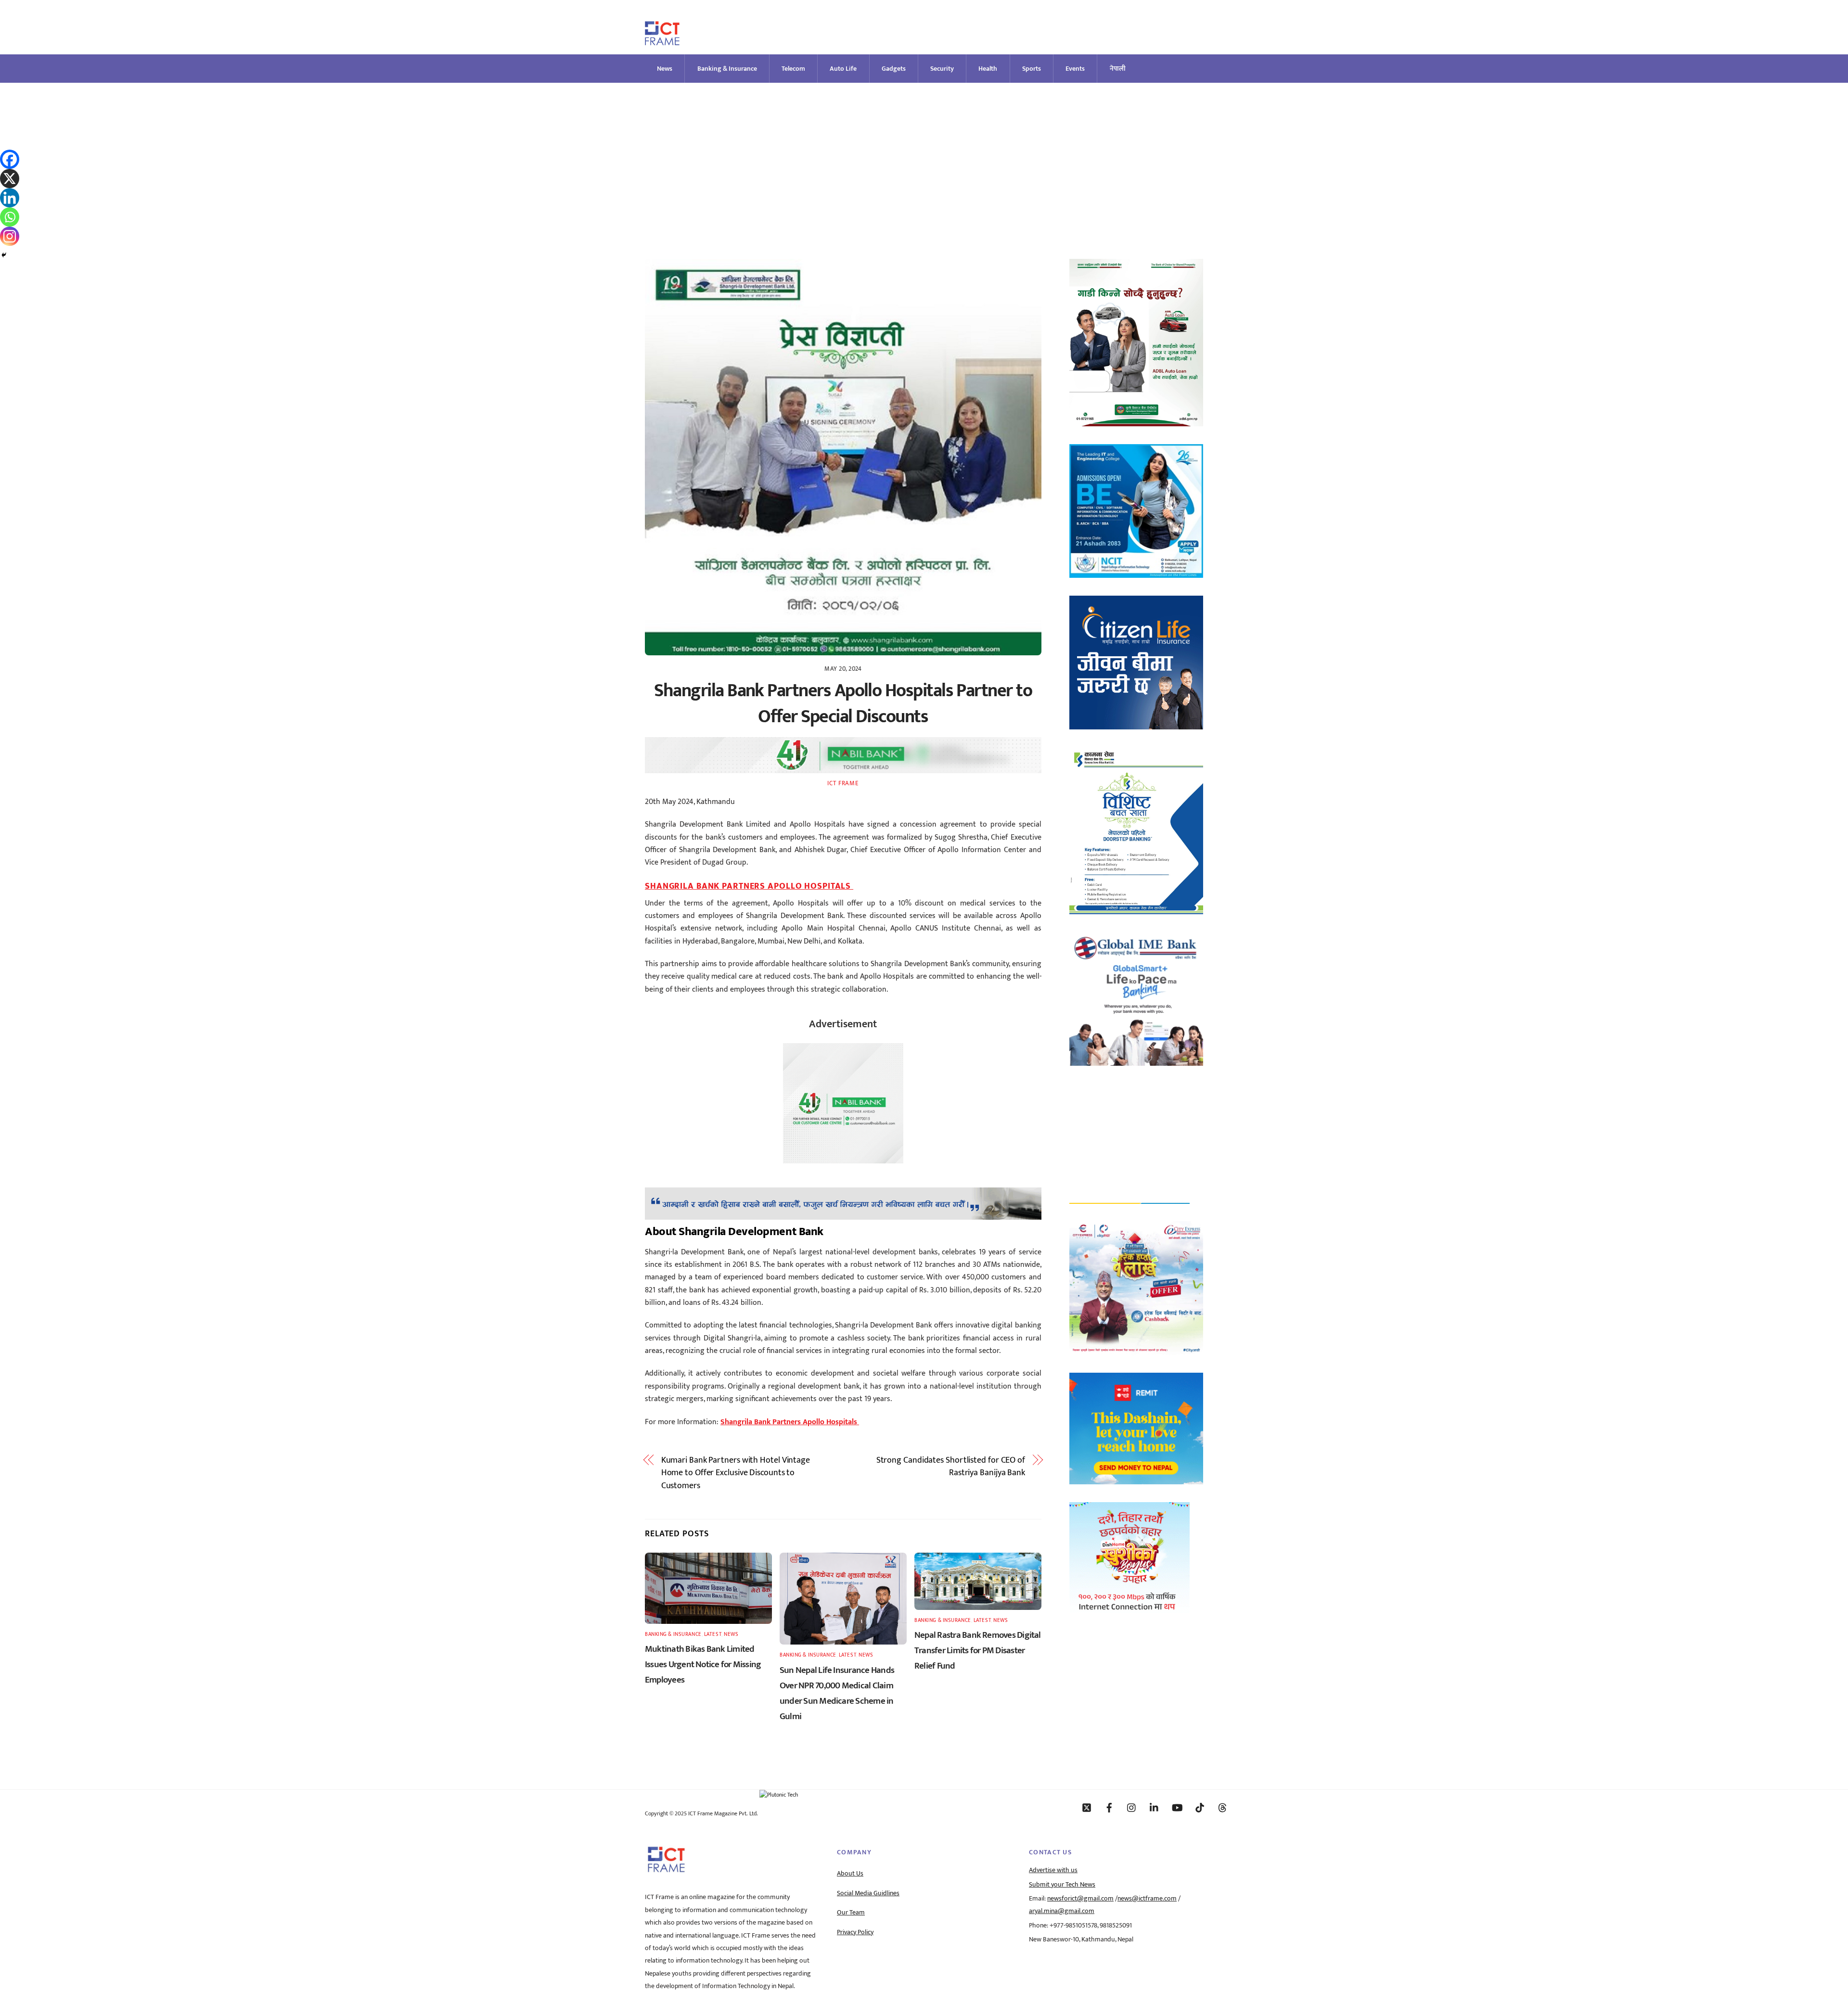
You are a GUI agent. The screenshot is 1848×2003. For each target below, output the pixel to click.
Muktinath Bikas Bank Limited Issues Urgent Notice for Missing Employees (703, 1664)
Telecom (793, 69)
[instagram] (1132, 1807)
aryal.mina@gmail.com (1062, 1911)
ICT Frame (843, 783)
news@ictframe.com (1147, 1899)
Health (988, 69)
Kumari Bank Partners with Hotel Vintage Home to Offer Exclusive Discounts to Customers (736, 1473)
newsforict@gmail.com (1080, 1899)
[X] (10, 179)
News (665, 69)
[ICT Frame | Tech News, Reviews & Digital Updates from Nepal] (662, 41)
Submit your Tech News (1062, 1885)
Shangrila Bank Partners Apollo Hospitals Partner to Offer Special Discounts (843, 704)
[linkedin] (1155, 1807)
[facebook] (1109, 1807)
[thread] (1222, 1807)
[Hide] (4, 255)
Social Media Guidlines (868, 1893)
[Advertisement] (924, 155)
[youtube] (1177, 1807)
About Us (850, 1874)
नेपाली (1118, 69)
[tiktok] (1200, 1807)
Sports (1032, 69)
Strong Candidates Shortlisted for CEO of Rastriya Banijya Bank (951, 1467)
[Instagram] (10, 236)
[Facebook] (10, 159)
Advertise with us (1053, 1870)
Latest (713, 1634)
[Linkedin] (10, 198)
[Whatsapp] (10, 217)
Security (942, 69)
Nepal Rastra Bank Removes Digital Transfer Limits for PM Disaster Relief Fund (978, 1650)
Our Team (851, 1913)
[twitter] (1087, 1807)
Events (1075, 69)
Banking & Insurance (727, 69)
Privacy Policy (855, 1932)
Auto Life (843, 69)
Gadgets (894, 69)
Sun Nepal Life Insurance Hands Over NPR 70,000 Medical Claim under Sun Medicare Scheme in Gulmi (837, 1693)
